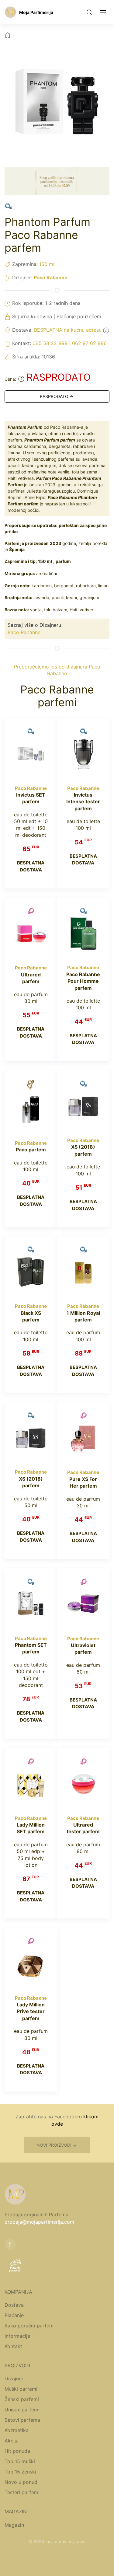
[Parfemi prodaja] (10, 12)
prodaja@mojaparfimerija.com (39, 2222)
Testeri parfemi (22, 2492)
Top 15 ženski (20, 2472)
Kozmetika (17, 2430)
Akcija (12, 2441)
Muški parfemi (21, 2389)
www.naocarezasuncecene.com (57, 2556)
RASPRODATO (54, 396)
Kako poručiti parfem (29, 2326)
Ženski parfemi (22, 2399)
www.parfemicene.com (34, 2549)
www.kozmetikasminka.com (57, 2563)
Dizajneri (15, 2379)
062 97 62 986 (89, 343)
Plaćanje (14, 2315)
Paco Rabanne (51, 277)
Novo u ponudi (22, 2482)
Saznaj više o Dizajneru (34, 625)
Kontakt (13, 2346)
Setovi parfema (22, 2420)
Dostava (14, 2305)
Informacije (17, 2336)
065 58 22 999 (50, 343)
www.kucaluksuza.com (81, 2549)
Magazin (14, 2525)
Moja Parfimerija (36, 12)
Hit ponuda (17, 2451)
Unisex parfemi (22, 2410)
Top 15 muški (20, 2461)
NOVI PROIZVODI (54, 2145)
